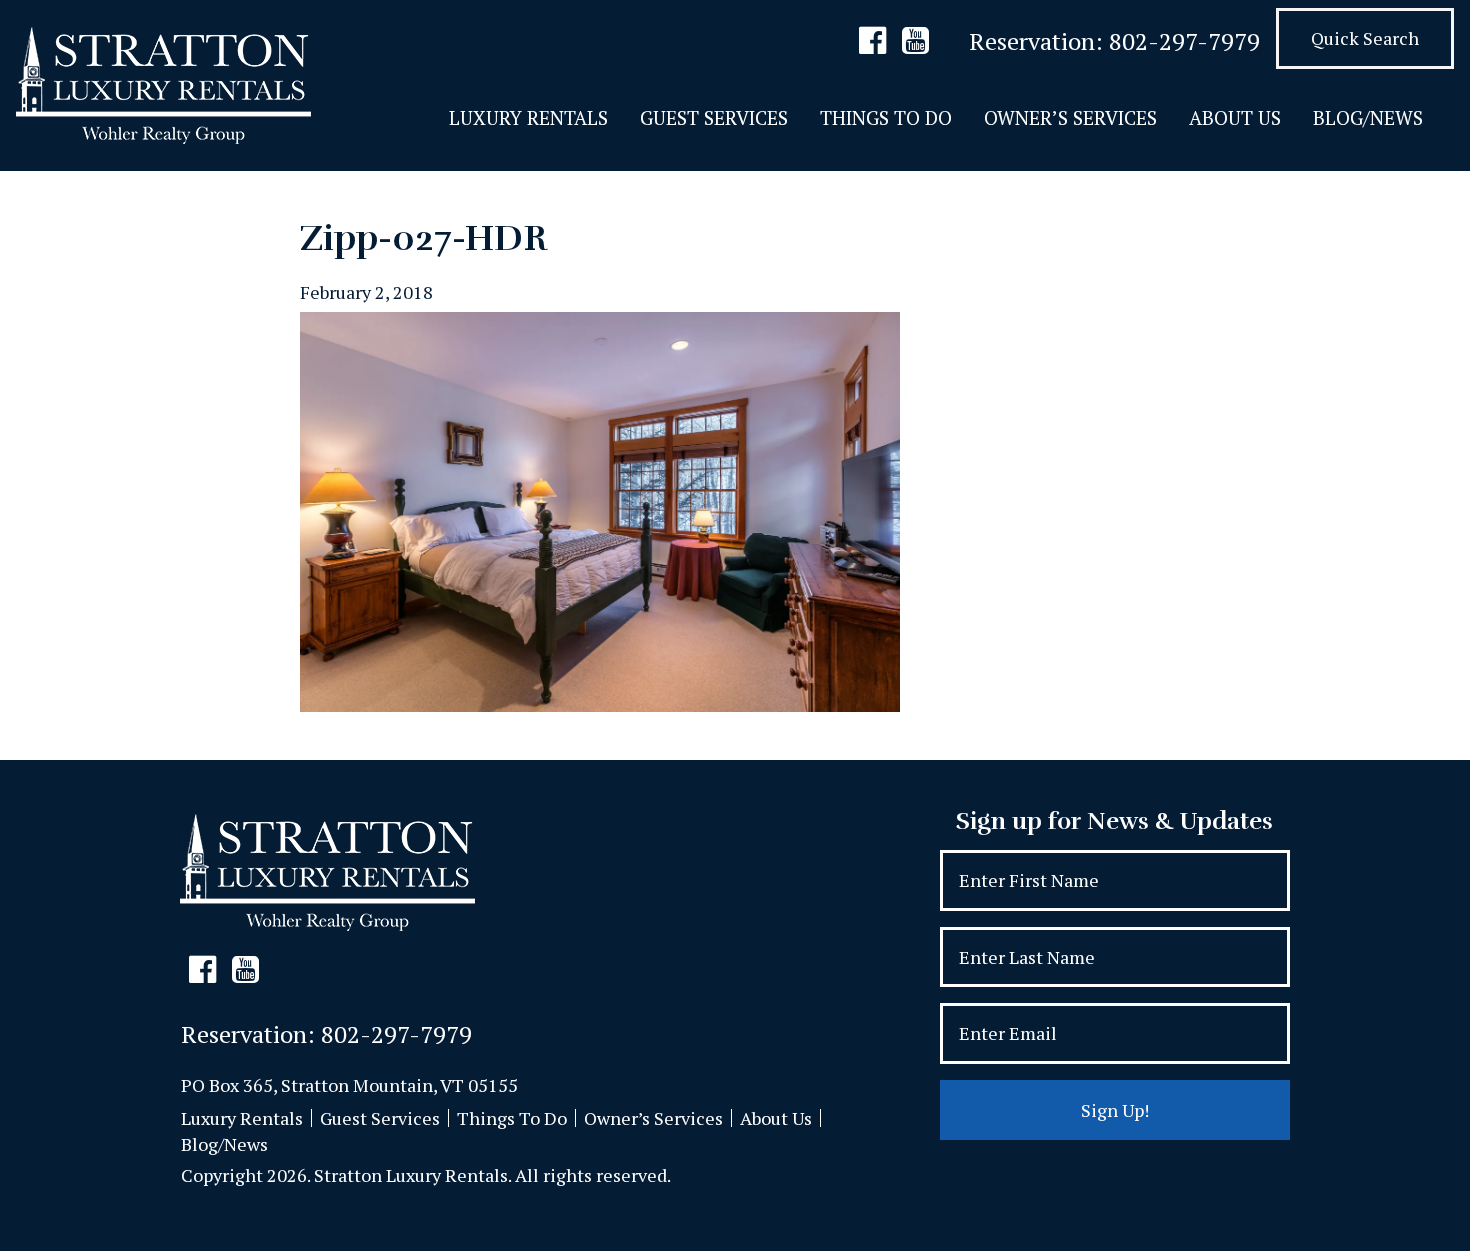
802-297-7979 (1184, 41)
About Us (1235, 117)
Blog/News (1368, 117)
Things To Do (886, 117)
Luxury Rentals (528, 117)
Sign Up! (1115, 1110)
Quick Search (1365, 38)
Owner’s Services (1070, 117)
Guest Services (714, 117)
